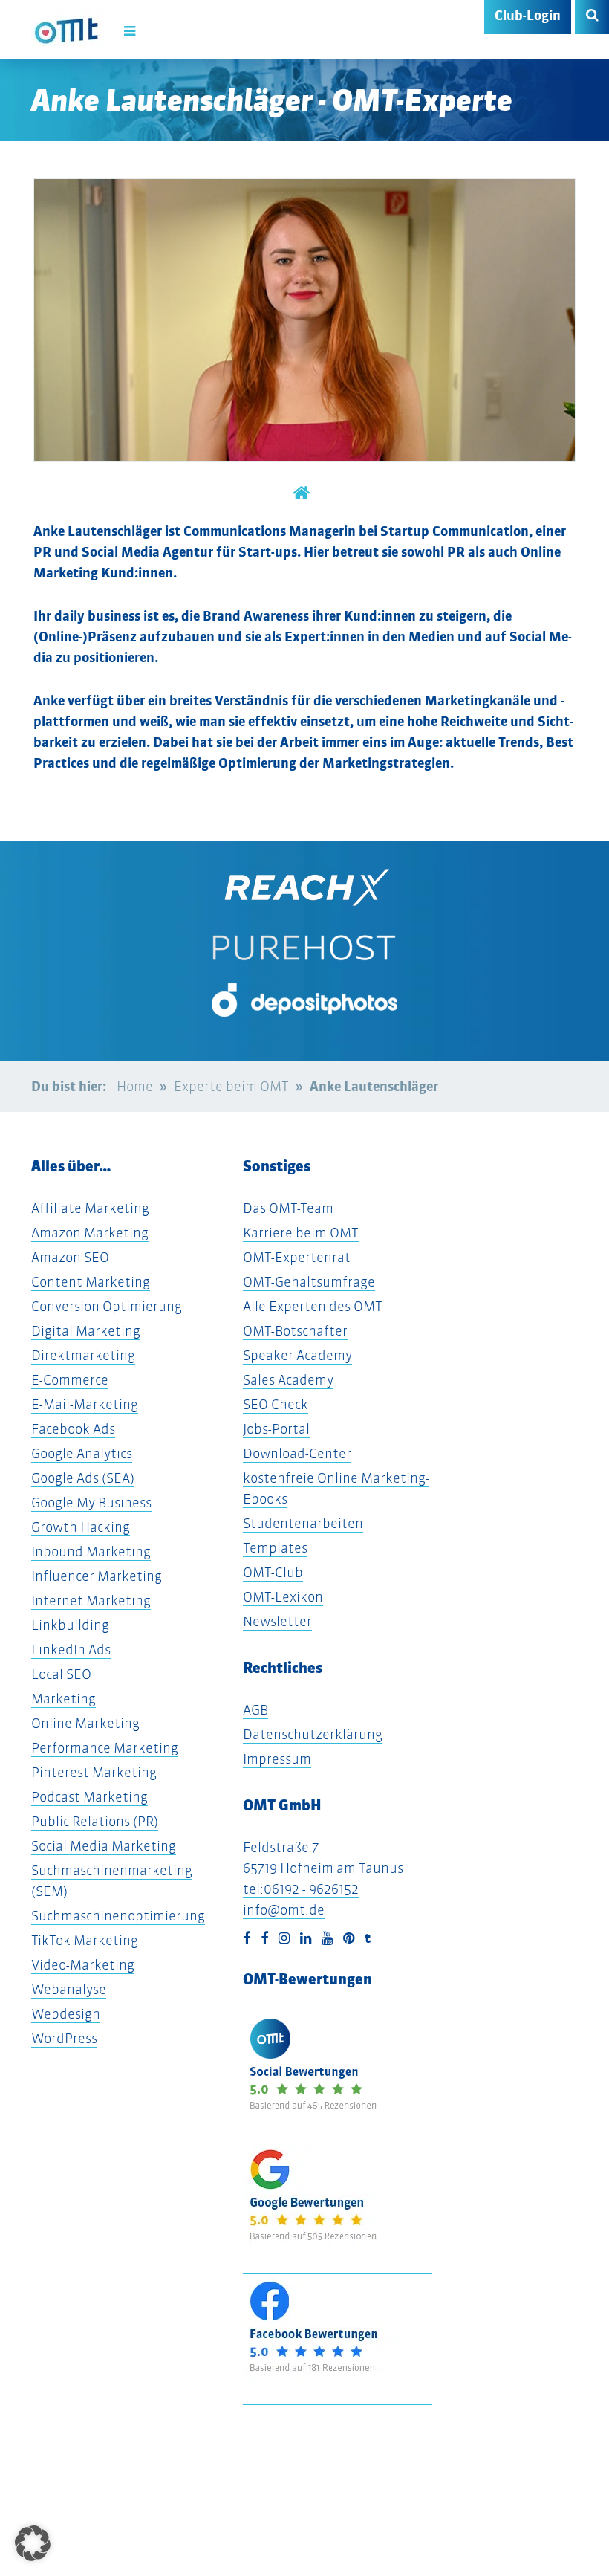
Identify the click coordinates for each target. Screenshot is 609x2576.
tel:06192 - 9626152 (301, 1889)
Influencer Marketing (97, 1576)
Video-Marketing (83, 1965)
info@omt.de (284, 1910)
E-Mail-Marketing (85, 1404)
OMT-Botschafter (295, 1331)
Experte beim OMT (231, 1086)
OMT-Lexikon (283, 1597)
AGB (255, 1710)
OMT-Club (273, 1572)
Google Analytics (82, 1453)
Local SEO (61, 1674)
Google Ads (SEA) (83, 1478)
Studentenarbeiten (303, 1523)
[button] (33, 2543)
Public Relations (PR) (95, 1821)
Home (135, 1086)
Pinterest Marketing (94, 1772)
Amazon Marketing (90, 1233)
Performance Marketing (105, 1748)
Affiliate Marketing (90, 1208)
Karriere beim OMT (301, 1233)
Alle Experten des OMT (313, 1306)
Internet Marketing (91, 1601)
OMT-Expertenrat (297, 1257)
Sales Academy (288, 1380)
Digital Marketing (86, 1331)
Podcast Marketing (89, 1797)
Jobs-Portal (276, 1429)
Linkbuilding (70, 1625)
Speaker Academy (297, 1355)
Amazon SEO (70, 1257)
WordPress (64, 2038)
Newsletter (277, 1621)
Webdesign (66, 2014)
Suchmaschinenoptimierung (118, 1916)
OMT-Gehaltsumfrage (309, 1282)
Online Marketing (85, 1723)
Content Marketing (91, 1282)
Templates (275, 1548)
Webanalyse (69, 1989)
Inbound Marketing (91, 1551)
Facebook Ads (73, 1429)
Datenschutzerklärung (313, 1734)
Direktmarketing (83, 1355)
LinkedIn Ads (71, 1650)
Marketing (63, 1699)
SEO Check (276, 1404)
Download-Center (297, 1453)
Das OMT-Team (288, 1208)
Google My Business (91, 1502)
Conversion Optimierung (107, 1306)
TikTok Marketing (85, 1940)
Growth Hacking (81, 1527)
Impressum (277, 1759)
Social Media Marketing (104, 1846)
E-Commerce (70, 1380)
